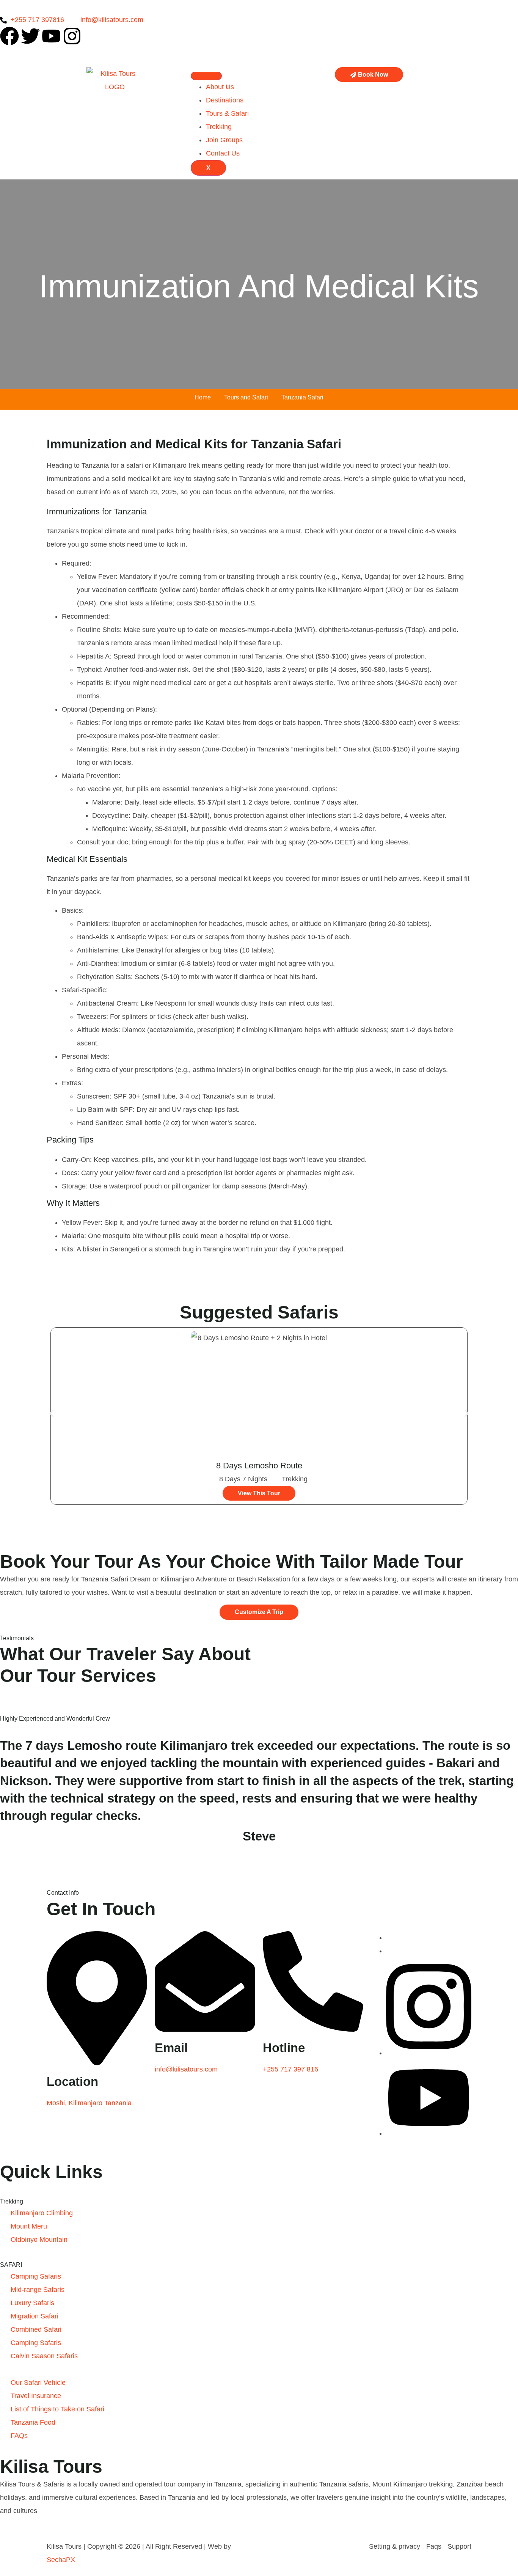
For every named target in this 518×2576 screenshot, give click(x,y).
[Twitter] (30, 36)
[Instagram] (72, 36)
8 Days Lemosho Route (259, 1466)
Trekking (219, 127)
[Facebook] (9, 36)
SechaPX (61, 2560)
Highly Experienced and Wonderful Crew (55, 1719)
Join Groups (224, 140)
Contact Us (223, 153)
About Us (220, 87)
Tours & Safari (227, 113)
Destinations (225, 100)
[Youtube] (51, 36)
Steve (259, 1836)
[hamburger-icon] (206, 76)
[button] (51, 1414)
